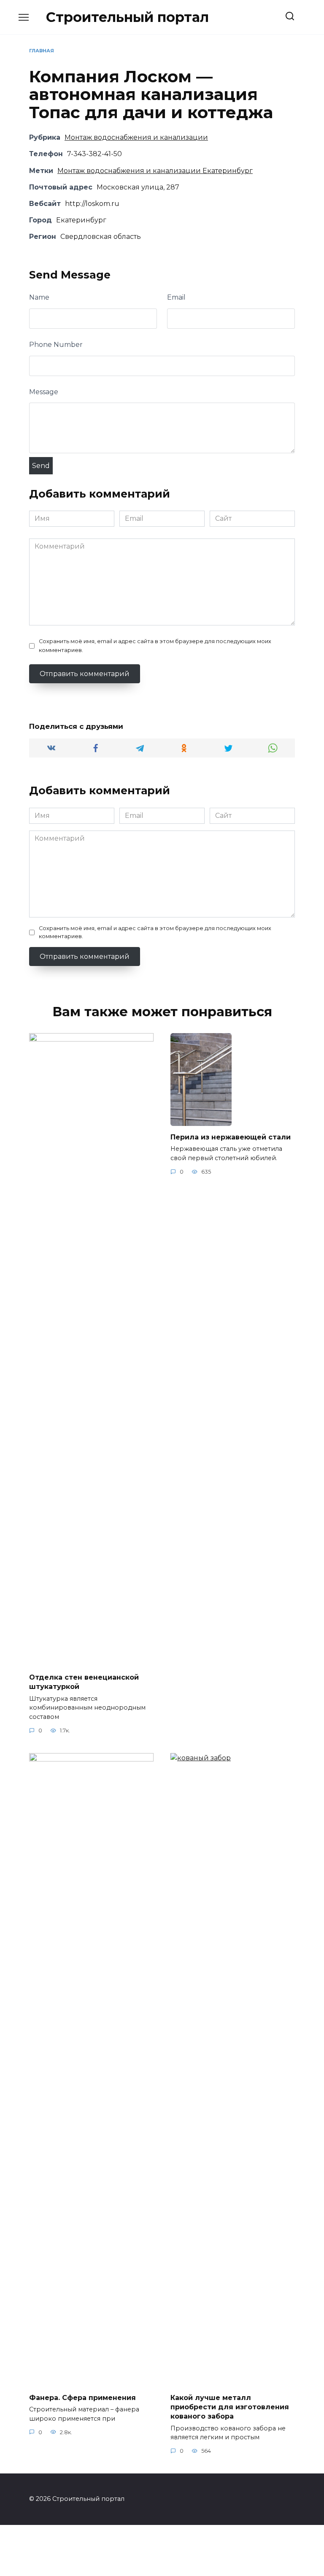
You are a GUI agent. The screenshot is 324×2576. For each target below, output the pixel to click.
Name (39, 297)
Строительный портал (127, 17)
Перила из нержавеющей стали (231, 1137)
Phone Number (56, 345)
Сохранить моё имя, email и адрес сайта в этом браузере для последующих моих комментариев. (155, 646)
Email (176, 297)
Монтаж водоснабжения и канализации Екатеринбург (155, 171)
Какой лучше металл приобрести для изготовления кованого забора (230, 2407)
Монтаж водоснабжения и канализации (136, 137)
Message (44, 392)
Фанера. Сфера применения (82, 2397)
